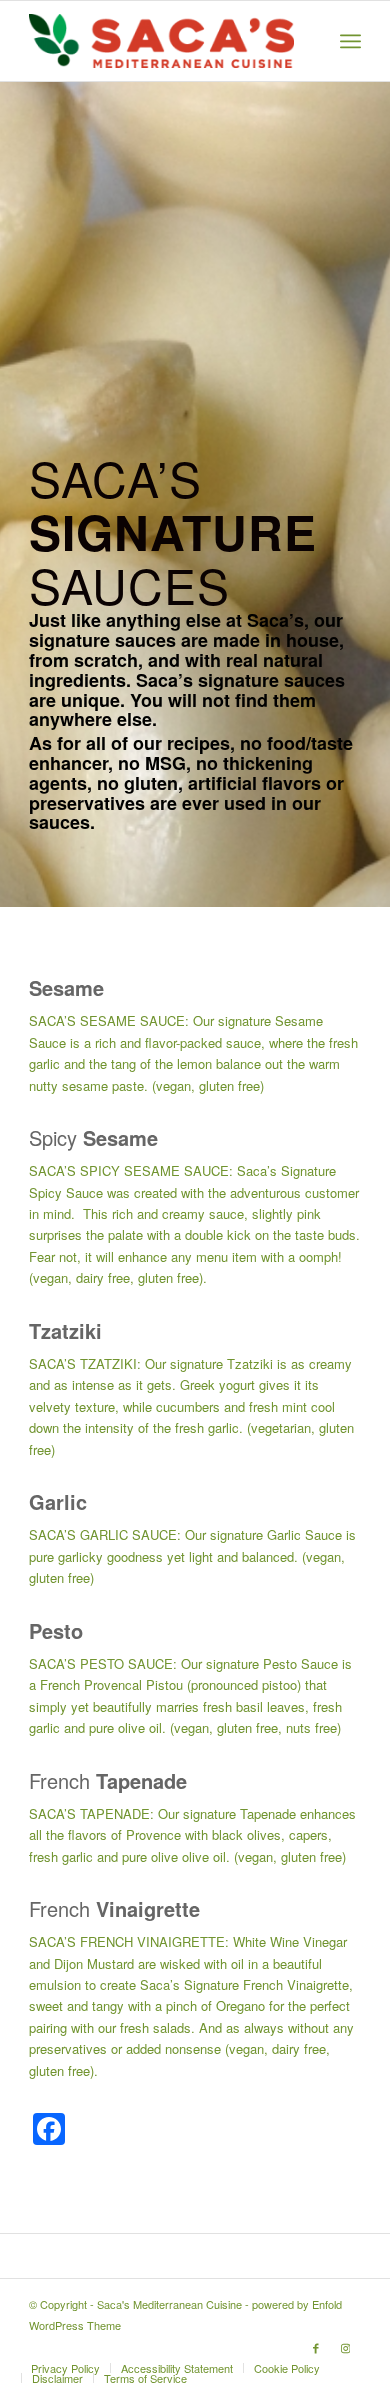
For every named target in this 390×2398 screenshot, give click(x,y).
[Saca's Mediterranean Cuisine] (161, 41)
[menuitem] (350, 41)
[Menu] (350, 41)
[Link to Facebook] (316, 2347)
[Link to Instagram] (346, 2347)
